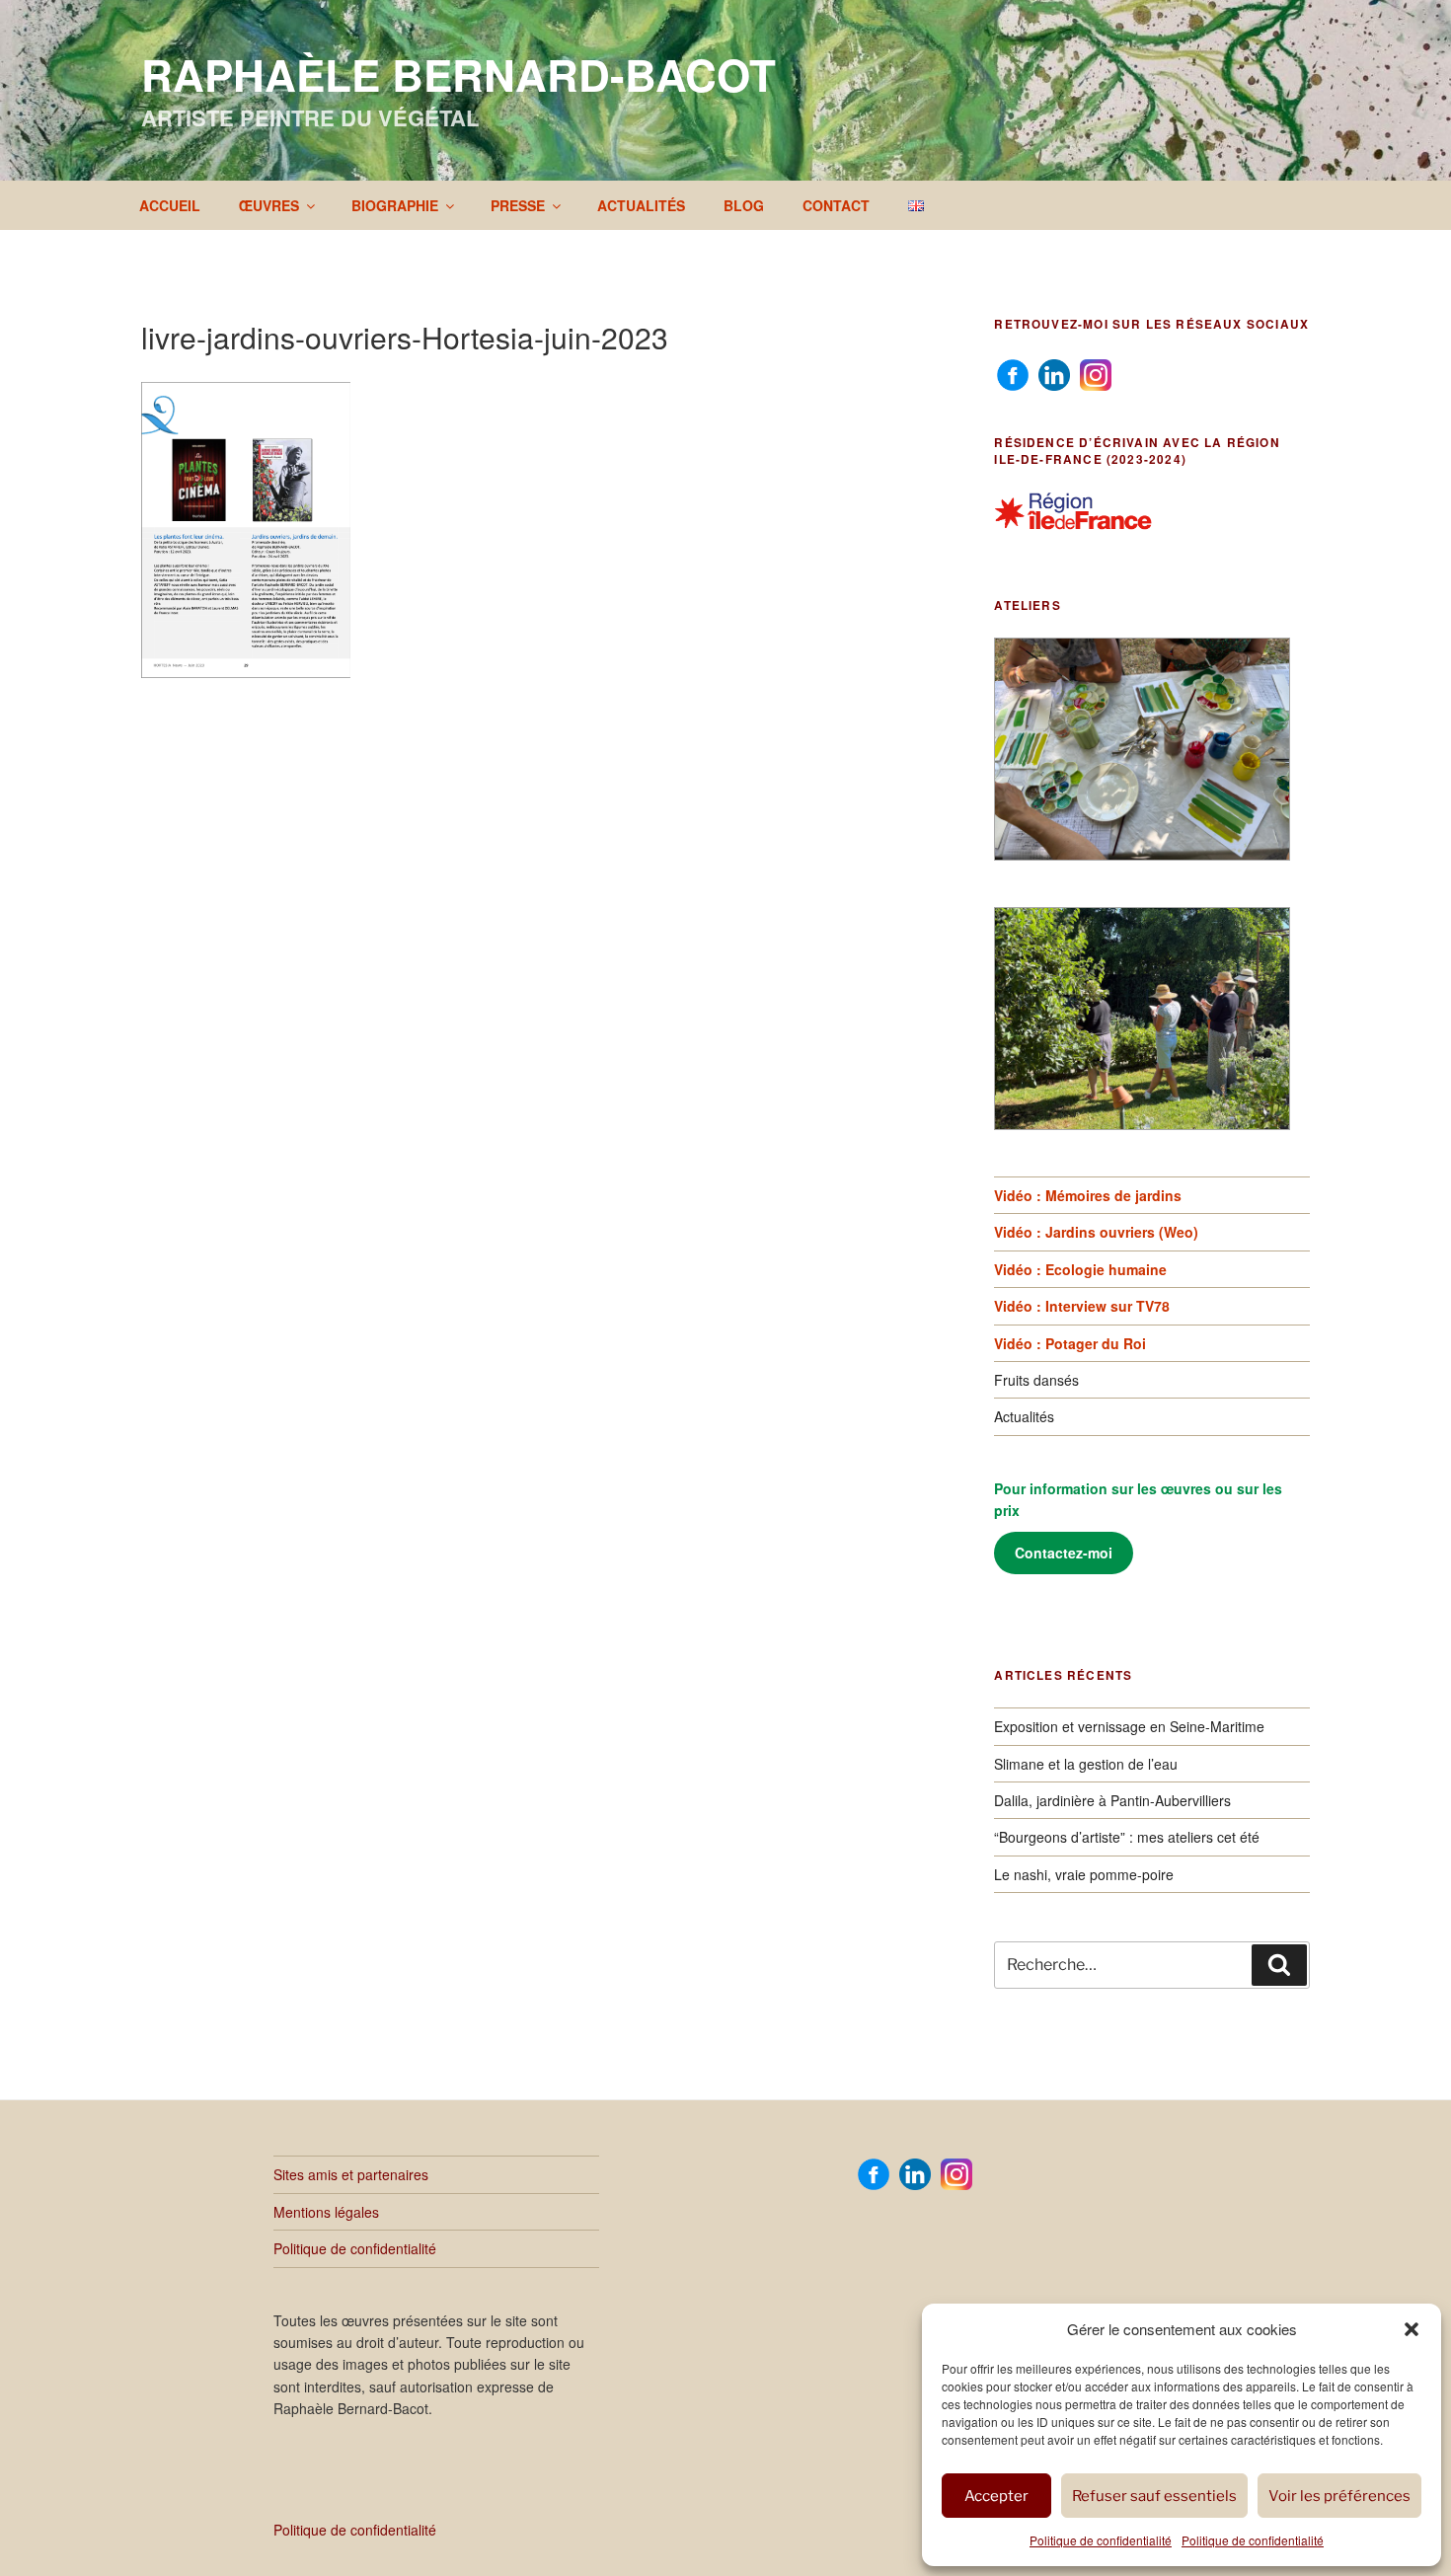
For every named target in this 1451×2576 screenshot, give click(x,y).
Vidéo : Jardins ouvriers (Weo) (1096, 1232)
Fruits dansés (1036, 1380)
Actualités (641, 205)
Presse (518, 205)
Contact (836, 205)
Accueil (170, 205)
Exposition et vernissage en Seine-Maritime (1129, 1726)
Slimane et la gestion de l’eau (1086, 1764)
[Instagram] (1096, 373)
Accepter (996, 2496)
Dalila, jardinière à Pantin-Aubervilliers (1112, 1800)
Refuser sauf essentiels (1154, 2496)
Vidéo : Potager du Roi (1070, 1343)
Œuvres (269, 205)
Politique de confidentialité (1101, 2540)
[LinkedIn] (1054, 373)
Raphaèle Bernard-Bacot (458, 74)
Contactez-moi (1064, 1553)
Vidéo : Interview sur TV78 (1082, 1306)
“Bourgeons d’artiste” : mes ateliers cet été (1127, 1837)
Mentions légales (326, 2212)
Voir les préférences (1339, 2496)
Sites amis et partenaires (351, 2174)
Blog (744, 205)
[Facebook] (1013, 373)
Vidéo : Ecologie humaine (1080, 1269)
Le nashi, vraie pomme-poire (1084, 1874)
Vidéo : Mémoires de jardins (1088, 1195)
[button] (1412, 2329)
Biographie (395, 205)
